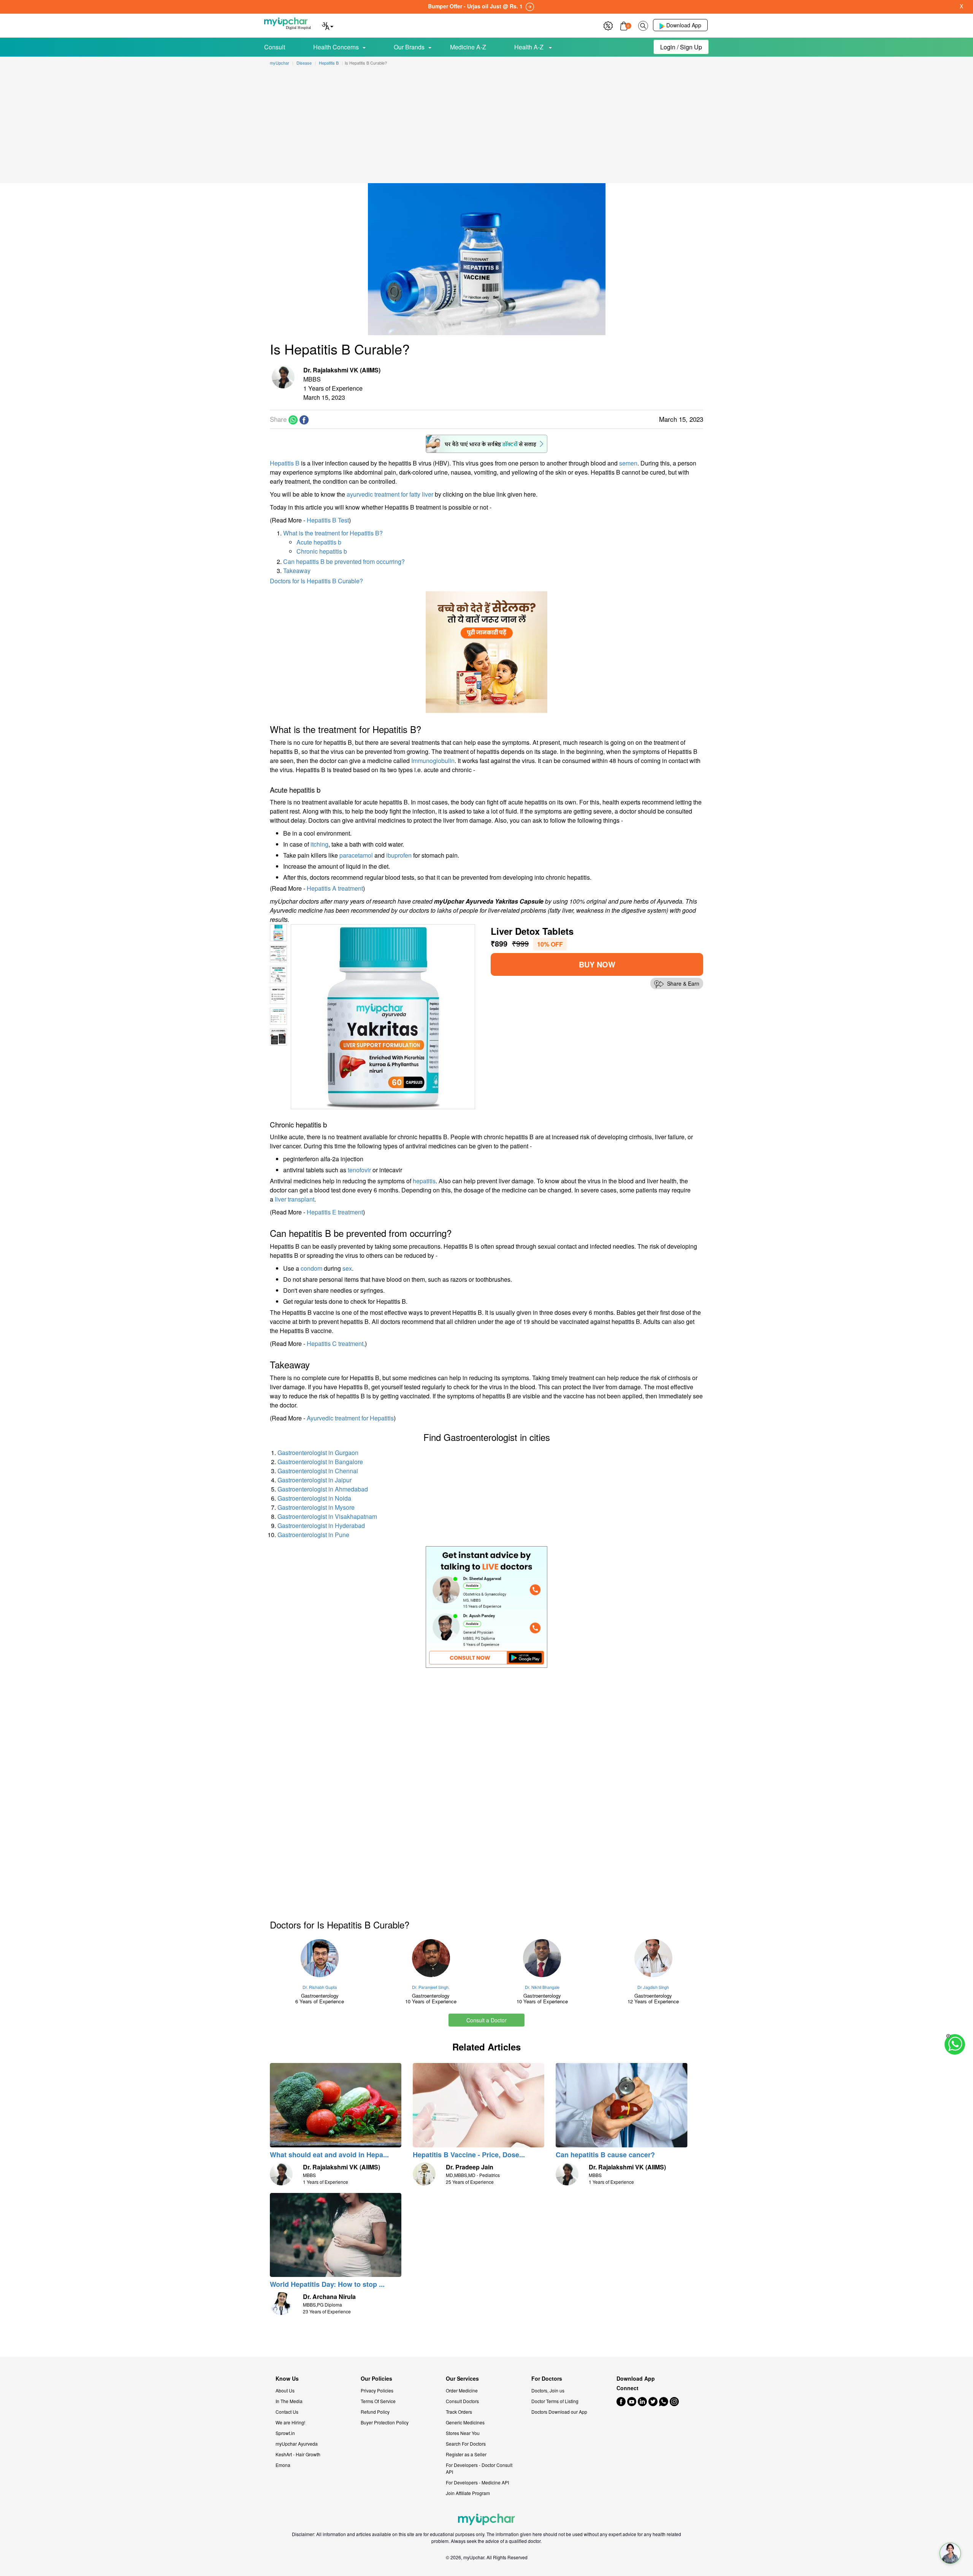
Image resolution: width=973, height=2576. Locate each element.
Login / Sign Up (681, 47)
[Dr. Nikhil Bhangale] (542, 1958)
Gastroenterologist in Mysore (316, 1507)
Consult (275, 47)
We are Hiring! (290, 2422)
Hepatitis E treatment (335, 1212)
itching (319, 844)
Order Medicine (462, 2390)
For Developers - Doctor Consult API (479, 2468)
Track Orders (459, 2412)
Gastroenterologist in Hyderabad (321, 1525)
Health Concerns (336, 47)
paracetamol (356, 855)
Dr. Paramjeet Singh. (431, 1987)
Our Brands (409, 47)
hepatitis (424, 1181)
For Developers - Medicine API (477, 2482)
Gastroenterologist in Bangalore (320, 1462)
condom (311, 1268)
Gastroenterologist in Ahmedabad (323, 1489)
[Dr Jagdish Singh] (654, 1958)
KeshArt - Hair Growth (298, 2454)
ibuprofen (399, 855)
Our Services (462, 2379)
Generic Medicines (465, 2422)
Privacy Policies (377, 2390)
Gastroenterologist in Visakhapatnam (327, 1516)
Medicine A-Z (468, 47)
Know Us (287, 2379)
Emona (283, 2465)
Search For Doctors (466, 2444)
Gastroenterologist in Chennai (318, 1471)
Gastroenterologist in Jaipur (315, 1480)
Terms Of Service (378, 2401)
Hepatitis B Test (328, 520)
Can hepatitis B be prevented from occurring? (344, 561)
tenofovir (359, 1170)
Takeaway (297, 571)
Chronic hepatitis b (322, 551)
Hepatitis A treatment (335, 888)
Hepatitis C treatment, (336, 1343)
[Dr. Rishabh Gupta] (320, 1958)
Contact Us (287, 2412)
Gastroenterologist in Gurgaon (318, 1453)
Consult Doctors (462, 2401)
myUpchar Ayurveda (297, 2444)
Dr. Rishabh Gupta (320, 1987)
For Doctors (547, 2379)
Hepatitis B (285, 463)
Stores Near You (463, 2433)
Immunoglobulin (433, 761)
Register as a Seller (466, 2454)
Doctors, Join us (548, 2390)
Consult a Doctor (486, 2020)
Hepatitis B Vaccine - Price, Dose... (469, 2155)
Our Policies (376, 2379)
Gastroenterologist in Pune (313, 1535)
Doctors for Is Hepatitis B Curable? (316, 581)
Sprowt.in (285, 2433)
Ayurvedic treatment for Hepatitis (350, 1418)
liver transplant (295, 1199)
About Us (285, 2390)
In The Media (289, 2401)
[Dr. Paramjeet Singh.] (431, 1958)
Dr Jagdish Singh (653, 1987)
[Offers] (608, 25)
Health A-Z (530, 47)
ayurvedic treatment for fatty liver (390, 494)
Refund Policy (375, 2412)
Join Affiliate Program (468, 2493)
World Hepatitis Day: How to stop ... (327, 2284)
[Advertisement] (486, 126)
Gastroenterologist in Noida (314, 1498)
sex (347, 1268)
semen (628, 463)
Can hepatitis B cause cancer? (605, 2155)
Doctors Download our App (559, 2412)
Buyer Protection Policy (385, 2422)
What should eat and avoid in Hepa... (329, 2155)
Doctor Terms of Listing (555, 2401)
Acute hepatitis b (319, 542)
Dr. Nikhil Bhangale (542, 1987)
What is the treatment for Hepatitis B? (333, 533)
